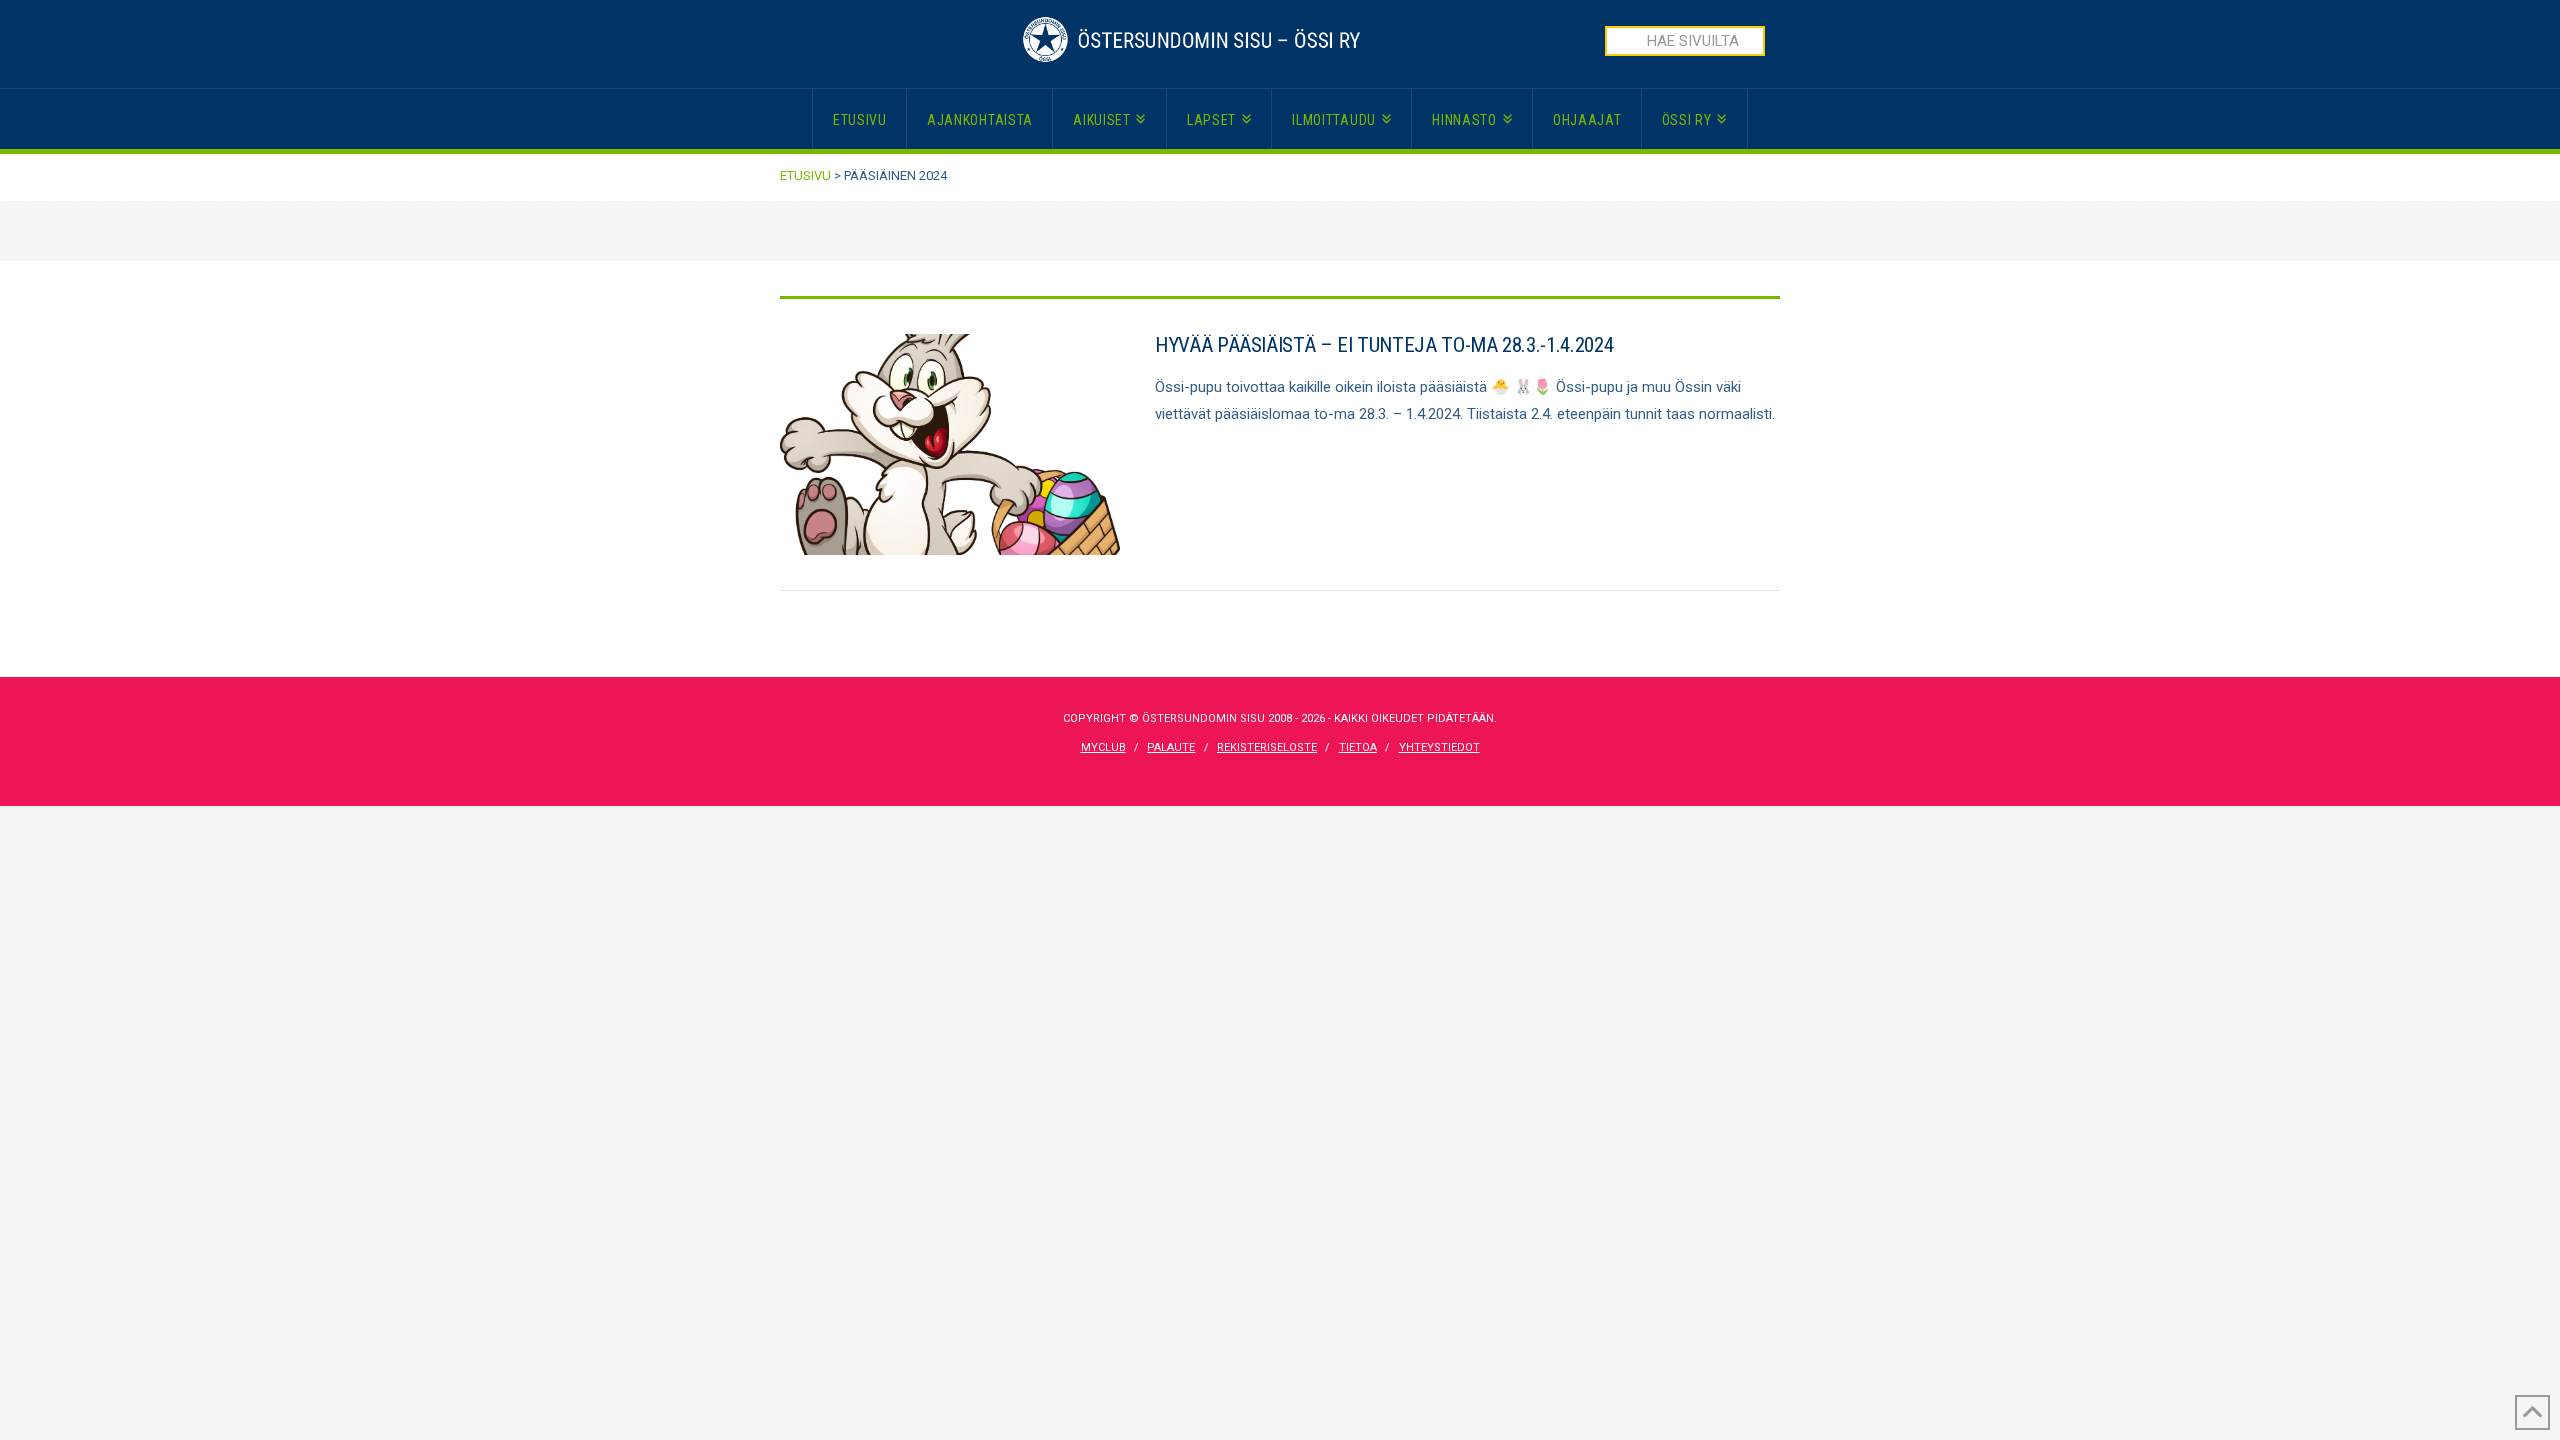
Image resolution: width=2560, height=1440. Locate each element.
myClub (1103, 747)
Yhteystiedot (1439, 747)
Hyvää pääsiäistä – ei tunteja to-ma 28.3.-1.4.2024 (1384, 345)
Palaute (1171, 747)
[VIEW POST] (950, 444)
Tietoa (1358, 747)
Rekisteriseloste (1267, 747)
